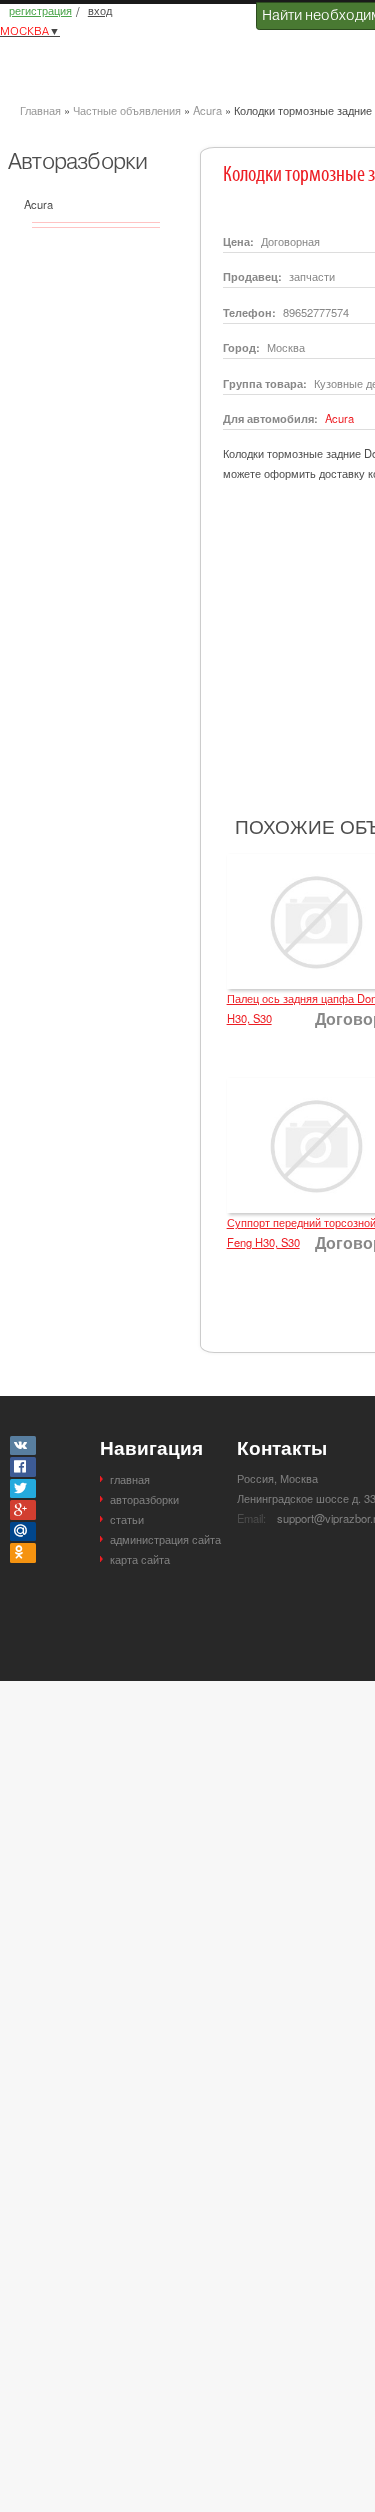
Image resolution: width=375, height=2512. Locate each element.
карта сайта (140, 1559)
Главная (40, 110)
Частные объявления (127, 110)
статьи (127, 1519)
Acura (207, 110)
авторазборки (144, 1499)
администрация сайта (165, 1539)
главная (130, 1479)
